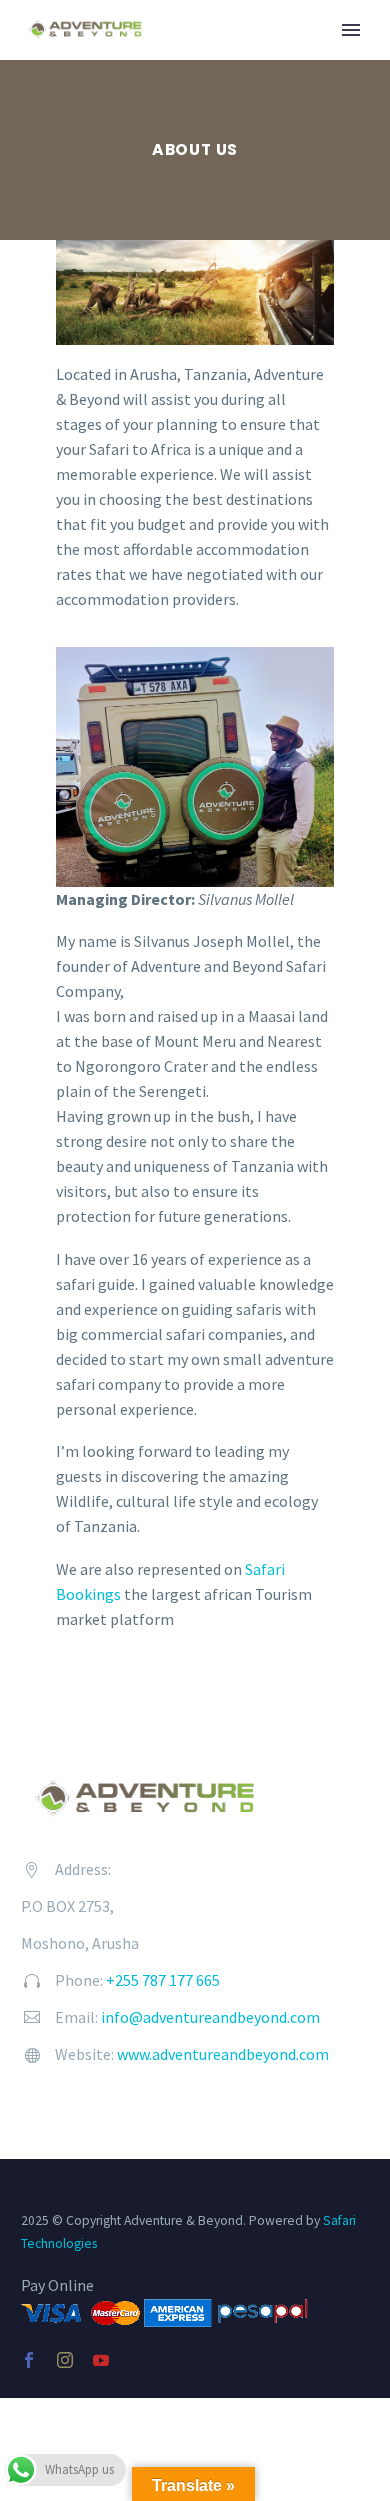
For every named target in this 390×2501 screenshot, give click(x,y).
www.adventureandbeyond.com (223, 2054)
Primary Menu (351, 30)
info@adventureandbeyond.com (210, 2017)
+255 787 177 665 (163, 1980)
